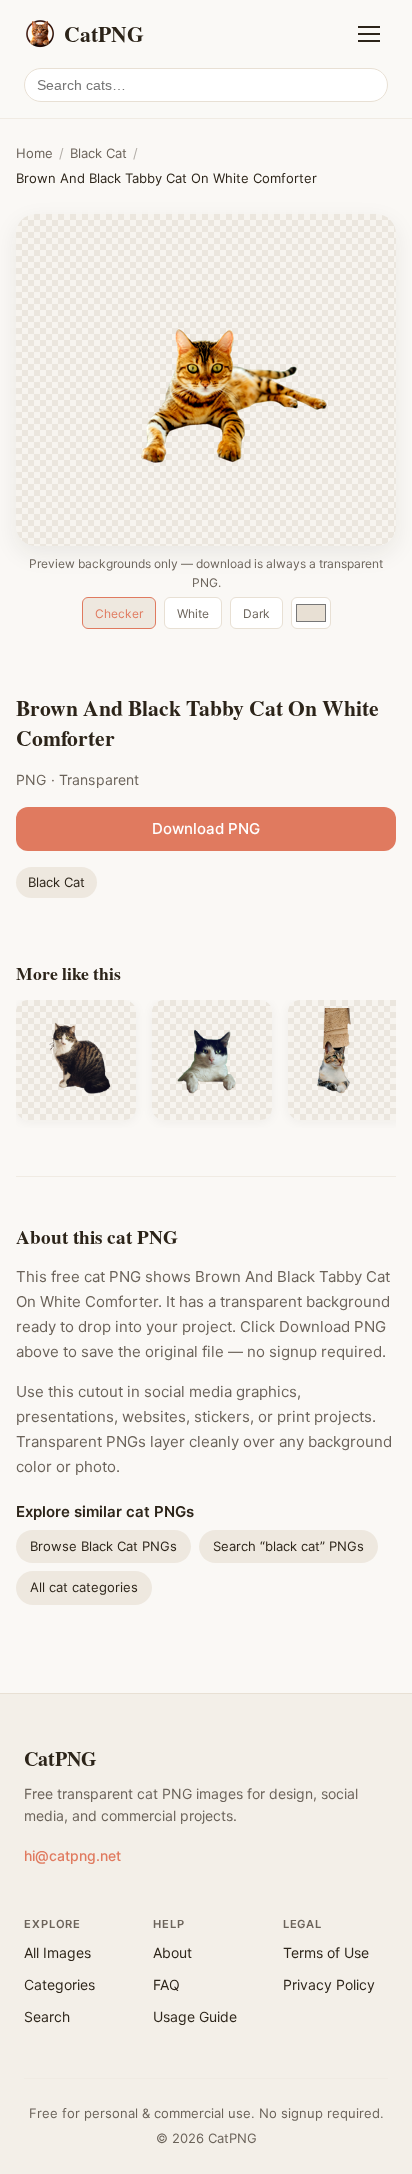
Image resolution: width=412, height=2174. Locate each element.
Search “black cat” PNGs (288, 1546)
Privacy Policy (329, 1984)
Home (34, 153)
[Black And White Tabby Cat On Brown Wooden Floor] (76, 1060)
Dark (256, 613)
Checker (119, 613)
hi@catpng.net (72, 1855)
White (193, 613)
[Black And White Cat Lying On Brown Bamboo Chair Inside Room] (212, 1060)
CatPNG (60, 1758)
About (172, 1952)
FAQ (166, 1984)
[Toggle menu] (369, 34)
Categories (59, 1984)
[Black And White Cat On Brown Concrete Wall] (348, 1060)
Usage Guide (195, 2016)
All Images (57, 1952)
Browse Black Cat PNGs (103, 1546)
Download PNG (206, 828)
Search (47, 2016)
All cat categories (84, 1587)
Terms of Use (326, 1952)
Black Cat (98, 153)
